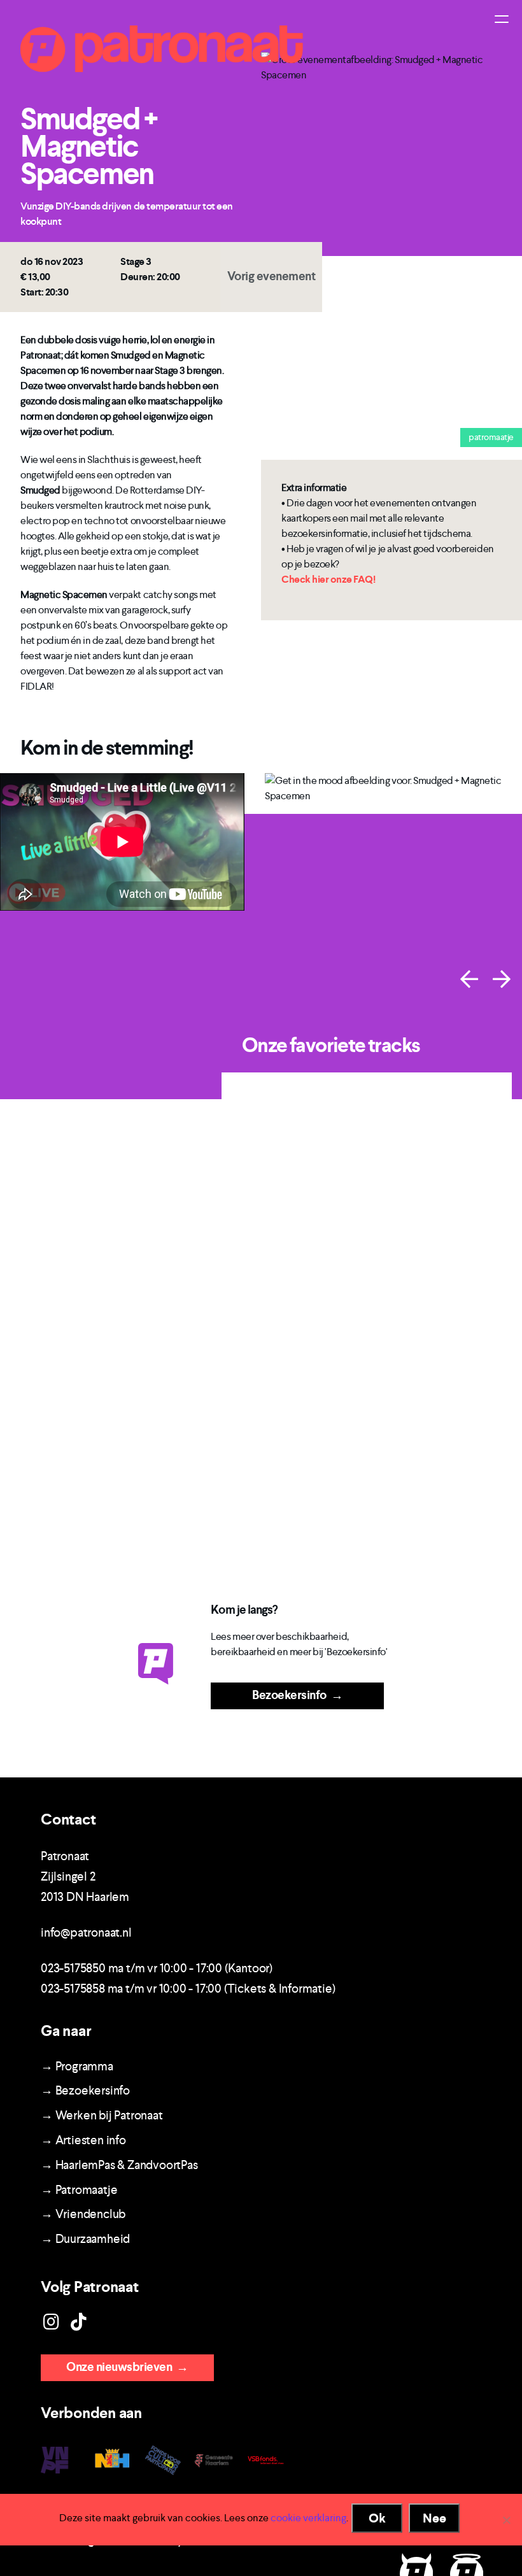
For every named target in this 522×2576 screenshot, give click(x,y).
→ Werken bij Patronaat (102, 2115)
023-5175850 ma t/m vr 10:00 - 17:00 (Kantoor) (157, 1968)
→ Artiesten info (83, 2140)
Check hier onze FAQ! (328, 579)
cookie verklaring (308, 2518)
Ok (377, 2518)
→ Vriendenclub (83, 2214)
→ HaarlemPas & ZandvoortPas (119, 2165)
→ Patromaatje (79, 2190)
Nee (434, 2518)
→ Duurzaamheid (85, 2239)
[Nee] (506, 2520)
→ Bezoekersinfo (85, 2090)
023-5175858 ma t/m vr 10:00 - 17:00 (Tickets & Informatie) (188, 1989)
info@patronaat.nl (86, 1932)
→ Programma (77, 2066)
